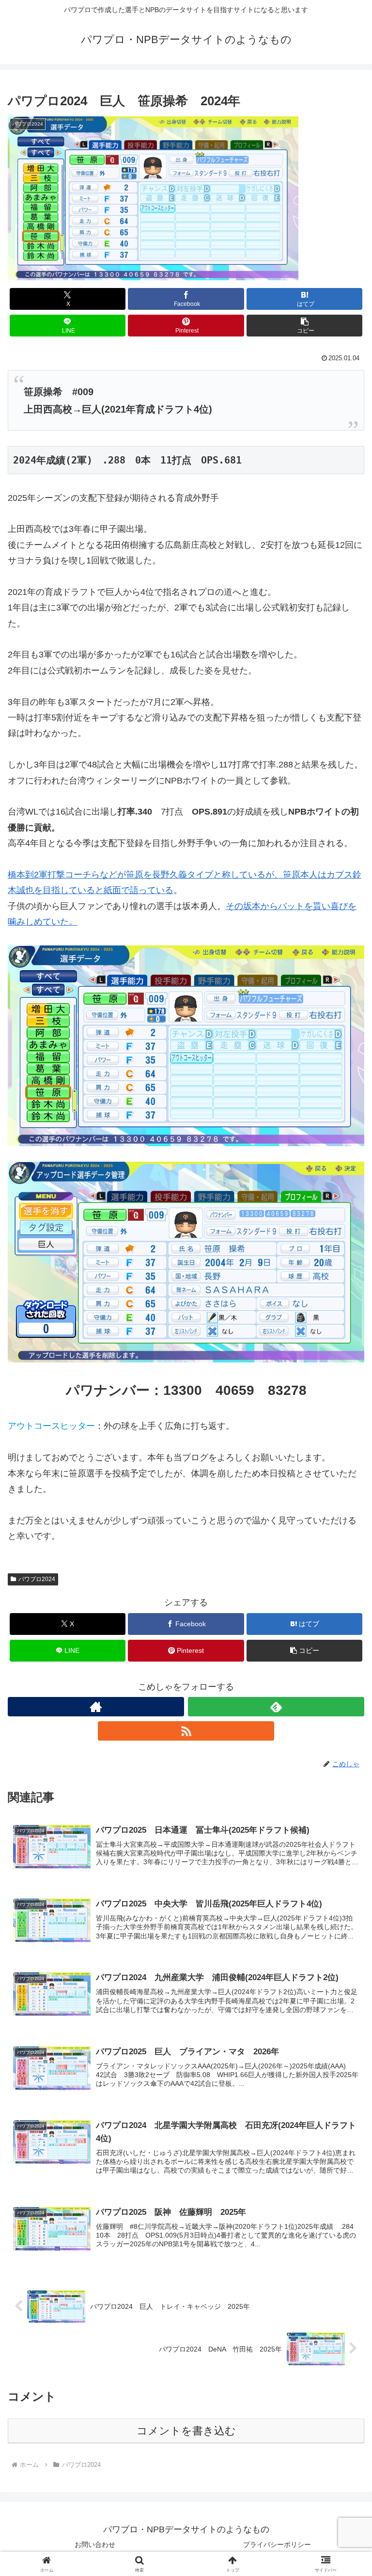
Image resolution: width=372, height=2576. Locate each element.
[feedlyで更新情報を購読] (276, 1707)
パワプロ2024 (37, 1579)
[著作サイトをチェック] (96, 1707)
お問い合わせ (95, 2544)
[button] (304, 326)
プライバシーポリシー (277, 2544)
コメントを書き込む (186, 2431)
